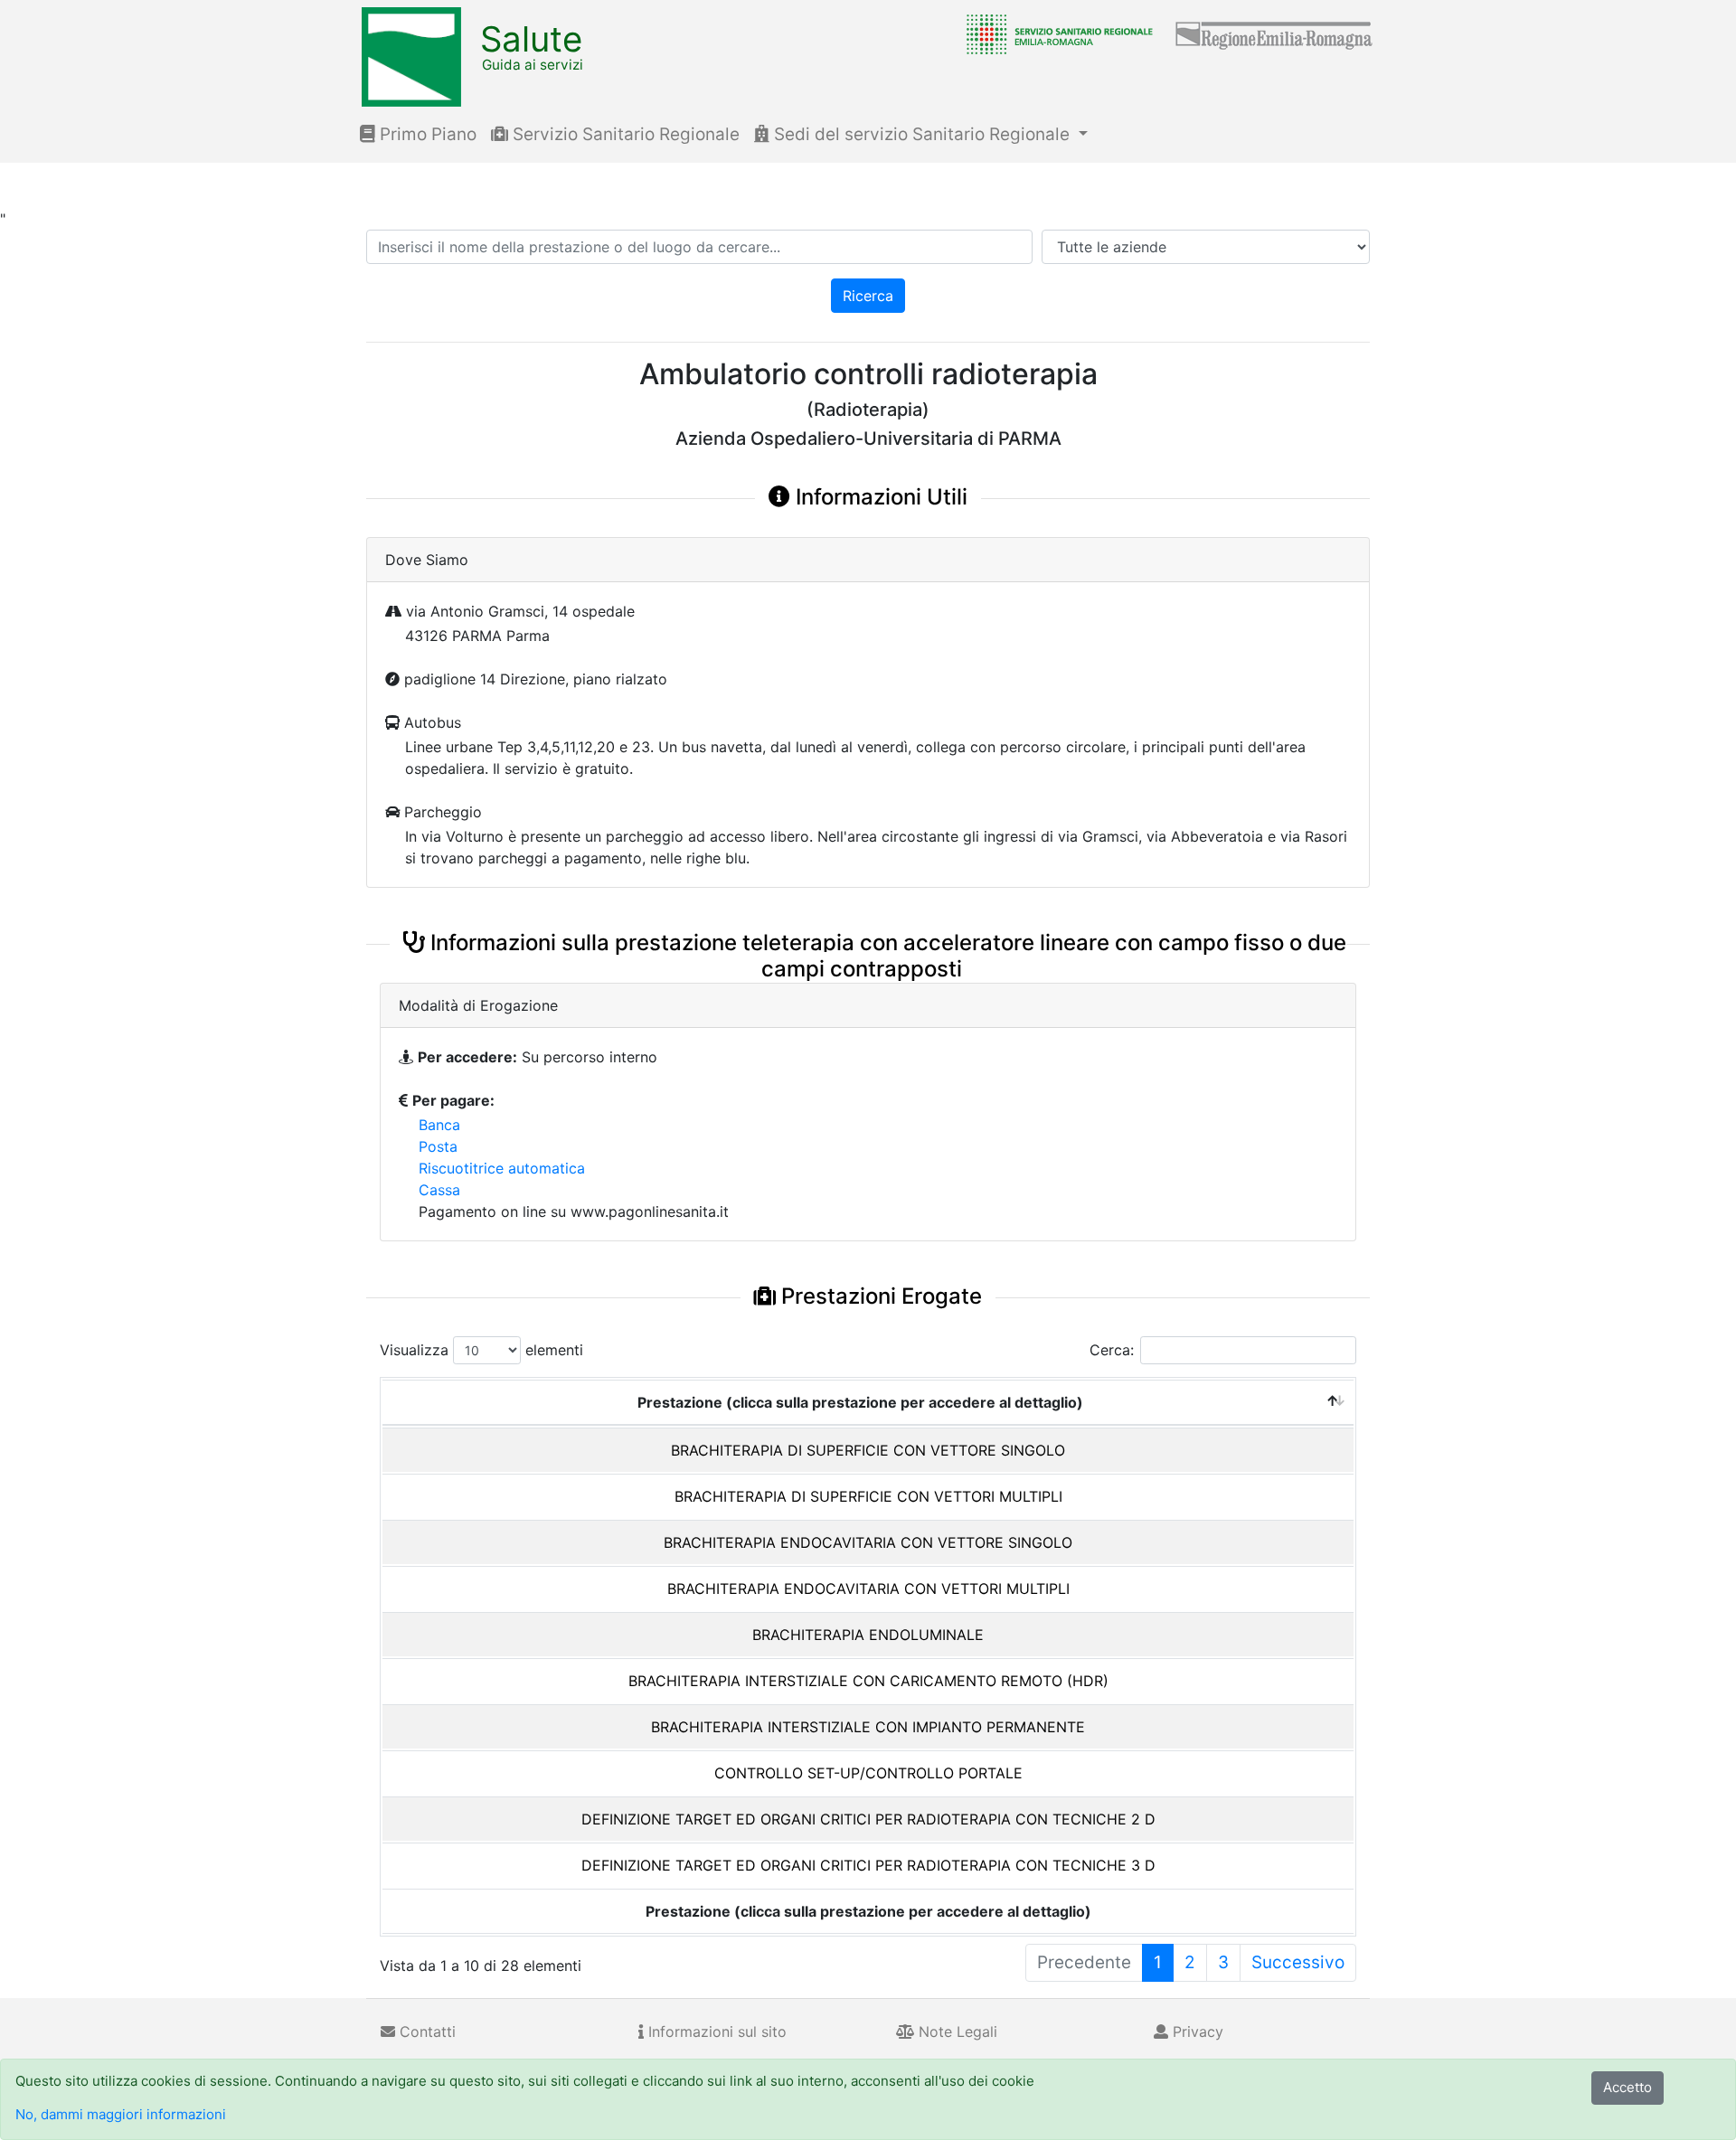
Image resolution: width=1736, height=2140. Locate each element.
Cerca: (1112, 1350)
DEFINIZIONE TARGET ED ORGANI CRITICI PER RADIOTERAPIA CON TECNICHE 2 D (868, 1819)
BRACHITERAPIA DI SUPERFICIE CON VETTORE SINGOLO (868, 1450)
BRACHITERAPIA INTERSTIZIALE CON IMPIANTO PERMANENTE (868, 1727)
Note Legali (956, 2032)
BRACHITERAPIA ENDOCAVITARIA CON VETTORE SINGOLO (868, 1542)
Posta (438, 1146)
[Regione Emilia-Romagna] (1275, 33)
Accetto (1627, 2087)
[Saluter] (1055, 33)
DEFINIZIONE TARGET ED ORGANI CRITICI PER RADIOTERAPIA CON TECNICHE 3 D (868, 1865)
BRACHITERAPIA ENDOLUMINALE (868, 1635)
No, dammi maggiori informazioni (121, 2114)
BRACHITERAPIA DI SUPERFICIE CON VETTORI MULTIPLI (868, 1496)
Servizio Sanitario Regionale (624, 134)
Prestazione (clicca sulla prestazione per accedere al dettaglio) (860, 1402)
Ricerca (868, 296)
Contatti (425, 2032)
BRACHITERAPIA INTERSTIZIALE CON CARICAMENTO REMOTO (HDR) (868, 1681)
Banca (439, 1125)
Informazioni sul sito (715, 2032)
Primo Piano (426, 134)
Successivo (1298, 1962)
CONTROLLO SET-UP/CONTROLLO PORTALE (868, 1773)
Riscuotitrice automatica (502, 1168)
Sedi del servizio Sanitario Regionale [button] (922, 134)
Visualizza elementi (481, 1350)
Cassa (439, 1190)
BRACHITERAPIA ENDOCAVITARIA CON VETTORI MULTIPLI (868, 1589)
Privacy (1196, 2032)
